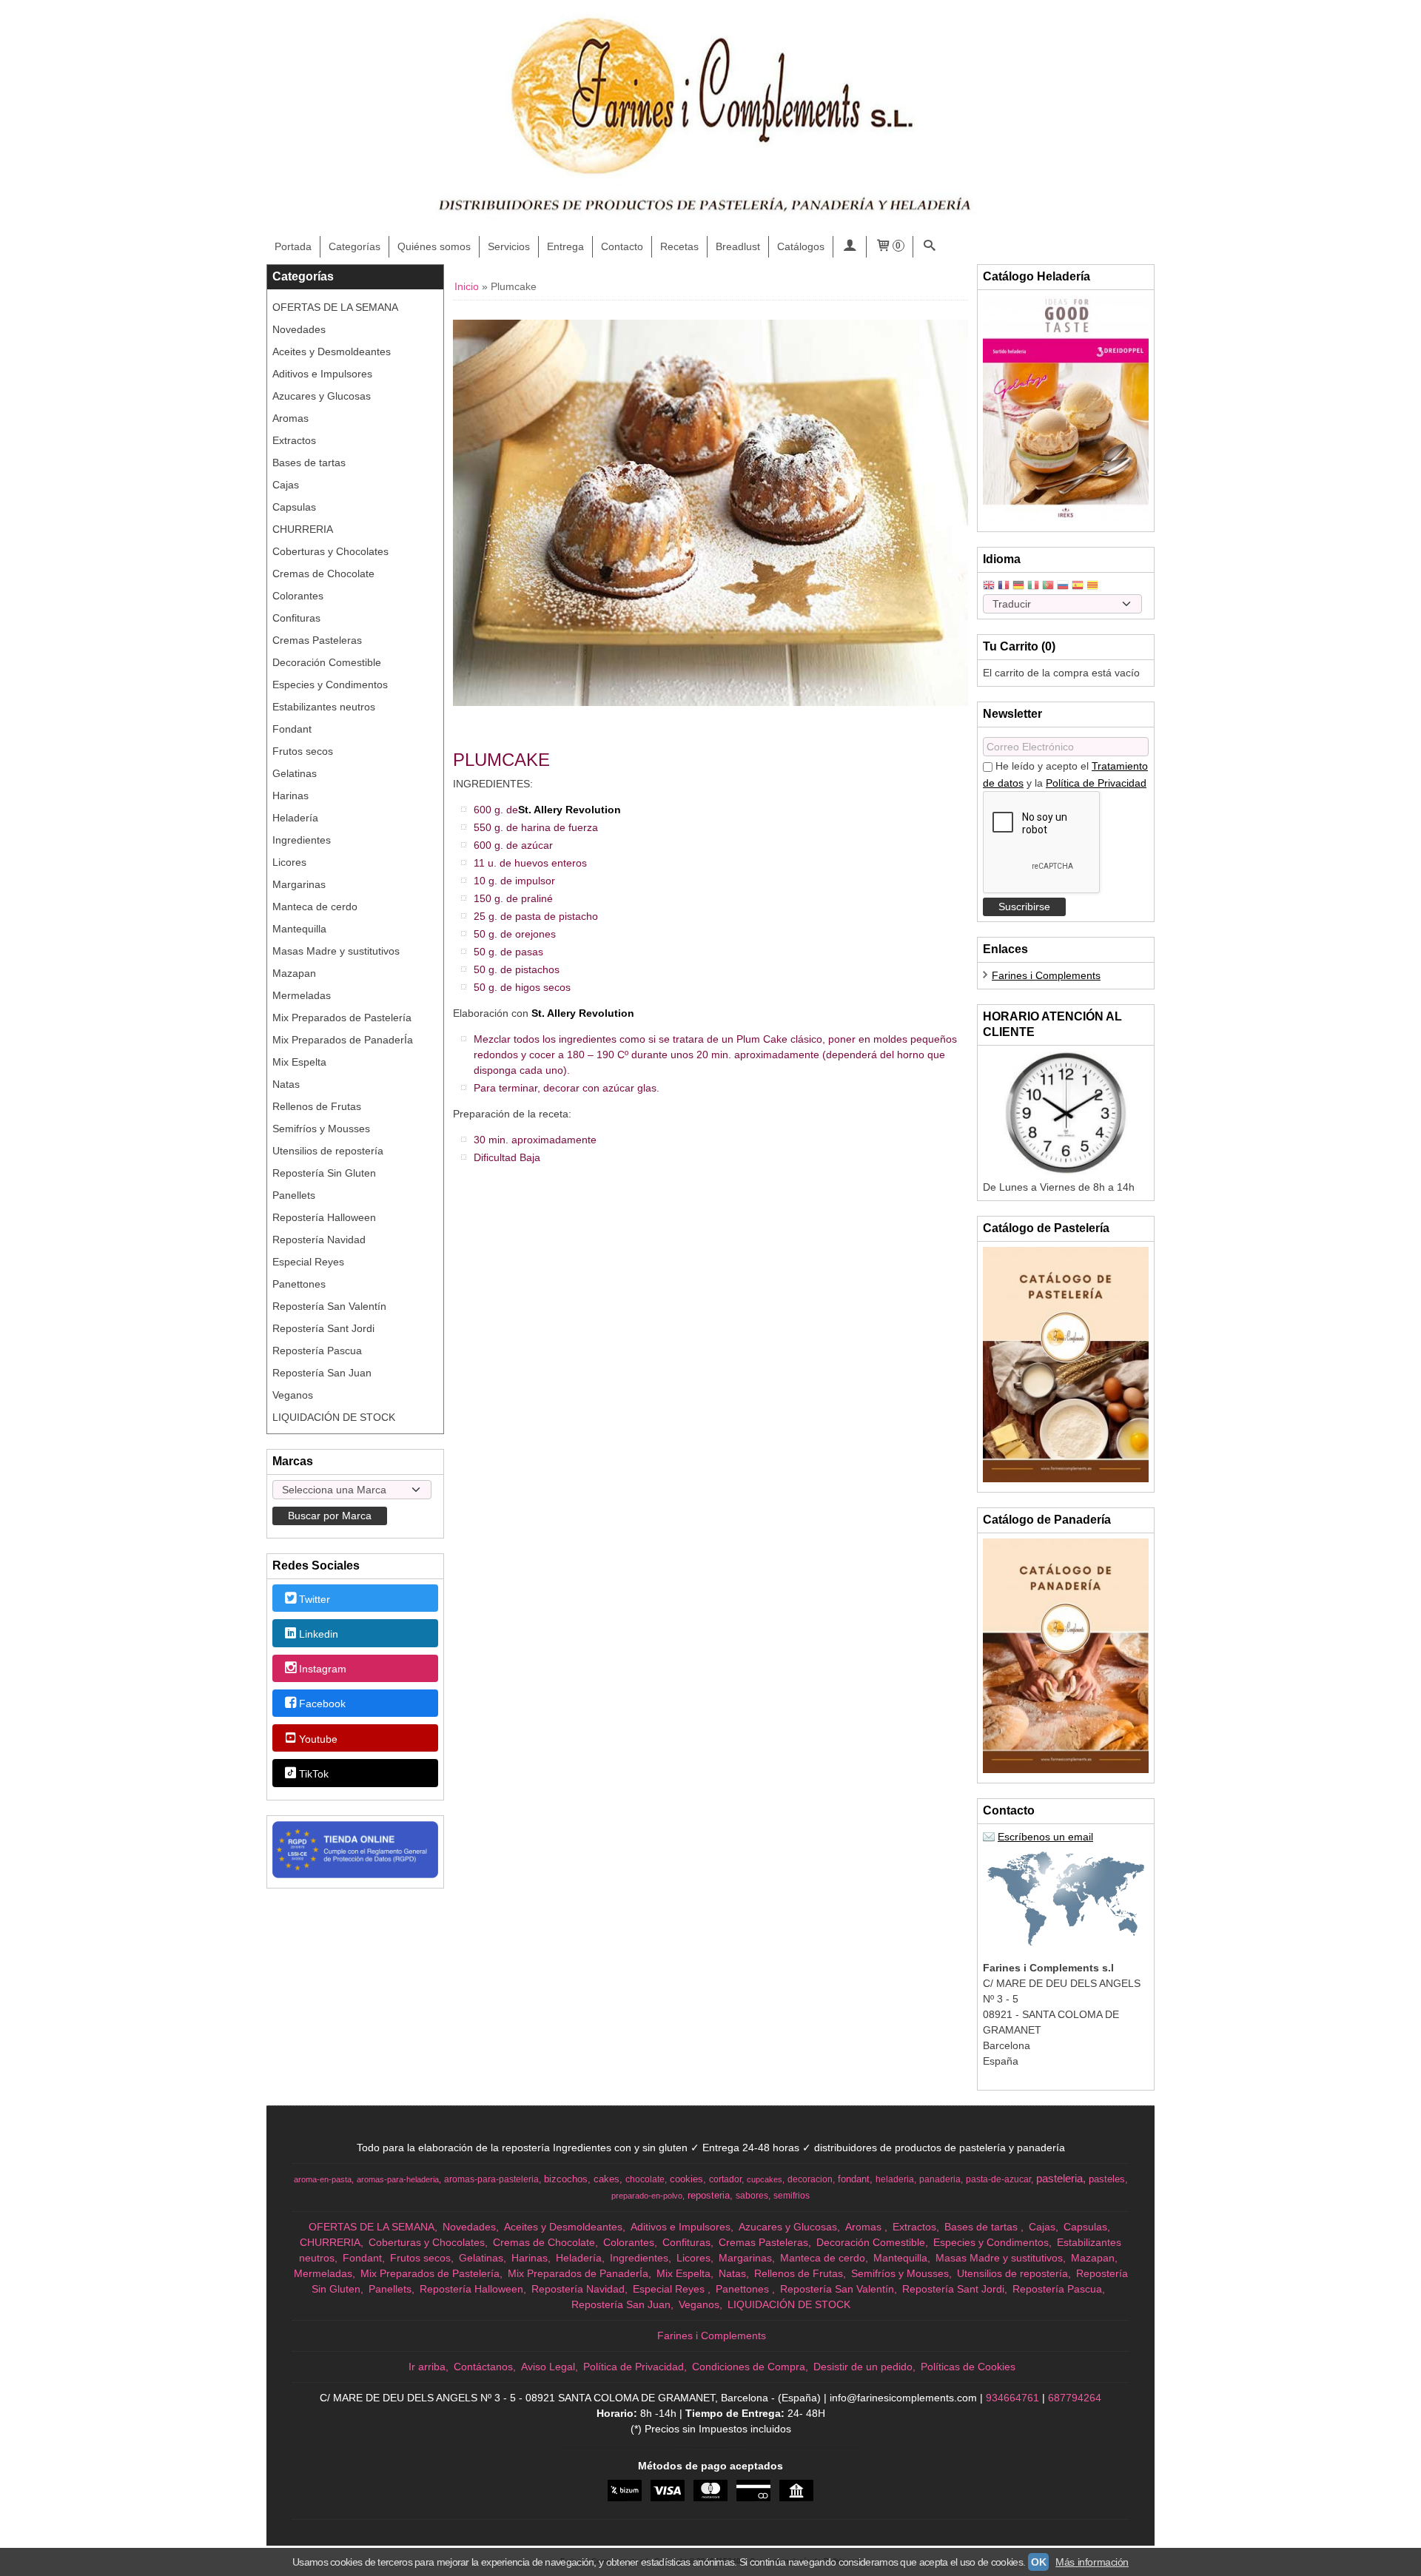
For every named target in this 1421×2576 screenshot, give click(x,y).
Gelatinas (295, 773)
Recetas (679, 246)
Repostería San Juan (322, 1373)
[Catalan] (1094, 586)
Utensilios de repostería (328, 1151)
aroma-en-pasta (323, 2179)
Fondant (292, 729)
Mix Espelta (299, 1062)
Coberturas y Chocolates (330, 551)
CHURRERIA (303, 529)
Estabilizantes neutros (324, 707)
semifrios (792, 2196)
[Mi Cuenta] (850, 247)
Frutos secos (303, 751)
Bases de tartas (309, 463)
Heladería (295, 818)
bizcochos (566, 2179)
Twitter (315, 1599)
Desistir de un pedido (863, 2367)
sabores (752, 2196)
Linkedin (319, 1634)
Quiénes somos (434, 246)
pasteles (1107, 2179)
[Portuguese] (1048, 586)
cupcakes (765, 2179)
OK (1038, 2562)
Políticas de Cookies (968, 2367)
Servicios (509, 246)
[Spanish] (1078, 586)
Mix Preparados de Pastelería (342, 1018)
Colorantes (298, 596)
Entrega (565, 246)
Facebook (322, 1704)
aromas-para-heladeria (398, 2179)
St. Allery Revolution (570, 810)
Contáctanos (483, 2367)
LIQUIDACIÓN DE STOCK (334, 1417)
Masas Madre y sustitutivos (336, 951)
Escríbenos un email (1045, 1837)
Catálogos (801, 246)
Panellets (294, 1195)
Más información (1092, 2562)
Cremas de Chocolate (323, 574)
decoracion (810, 2179)
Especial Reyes (308, 1262)
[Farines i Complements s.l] (710, 118)
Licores (289, 862)
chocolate (645, 2179)
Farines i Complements (1046, 975)
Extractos (294, 440)
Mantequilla (299, 929)
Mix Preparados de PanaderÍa (343, 1040)
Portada (293, 246)
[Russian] (1063, 586)
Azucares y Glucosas (322, 396)
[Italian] (1033, 586)
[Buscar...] (930, 247)
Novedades (299, 329)
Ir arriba (427, 2367)
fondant (854, 2179)
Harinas (290, 796)
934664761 (1012, 2398)
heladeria (895, 2179)
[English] (989, 586)
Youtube (318, 1739)
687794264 (1075, 2398)
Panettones (299, 1284)
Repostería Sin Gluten (324, 1173)
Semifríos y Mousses (321, 1129)
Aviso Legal (548, 2367)
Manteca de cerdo (315, 907)
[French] (1004, 586)
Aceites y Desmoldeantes (332, 352)
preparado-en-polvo (647, 2196)
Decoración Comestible (327, 662)
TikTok (314, 1774)
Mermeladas (302, 995)
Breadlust (738, 246)
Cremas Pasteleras (317, 640)
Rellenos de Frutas (317, 1106)
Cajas (286, 485)
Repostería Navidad (319, 1240)
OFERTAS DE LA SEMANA (335, 307)
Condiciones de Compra (749, 2367)
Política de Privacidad (1096, 783)
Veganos (293, 1395)
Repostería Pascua (317, 1351)
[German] (1018, 586)
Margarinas (299, 884)
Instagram (323, 1669)
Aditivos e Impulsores (322, 374)
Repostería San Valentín (329, 1306)
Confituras (296, 618)
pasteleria (1059, 2179)
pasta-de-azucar (998, 2179)
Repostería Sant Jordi (323, 1328)
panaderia (940, 2179)
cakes (607, 2179)
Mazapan (294, 973)
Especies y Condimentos (330, 685)
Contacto (622, 246)
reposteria (709, 2195)
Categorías (355, 246)
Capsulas (294, 507)
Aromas (290, 418)
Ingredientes (302, 840)
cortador (725, 2179)
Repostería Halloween (324, 1217)
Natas (286, 1084)
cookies (686, 2179)
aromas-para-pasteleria (491, 2179)
